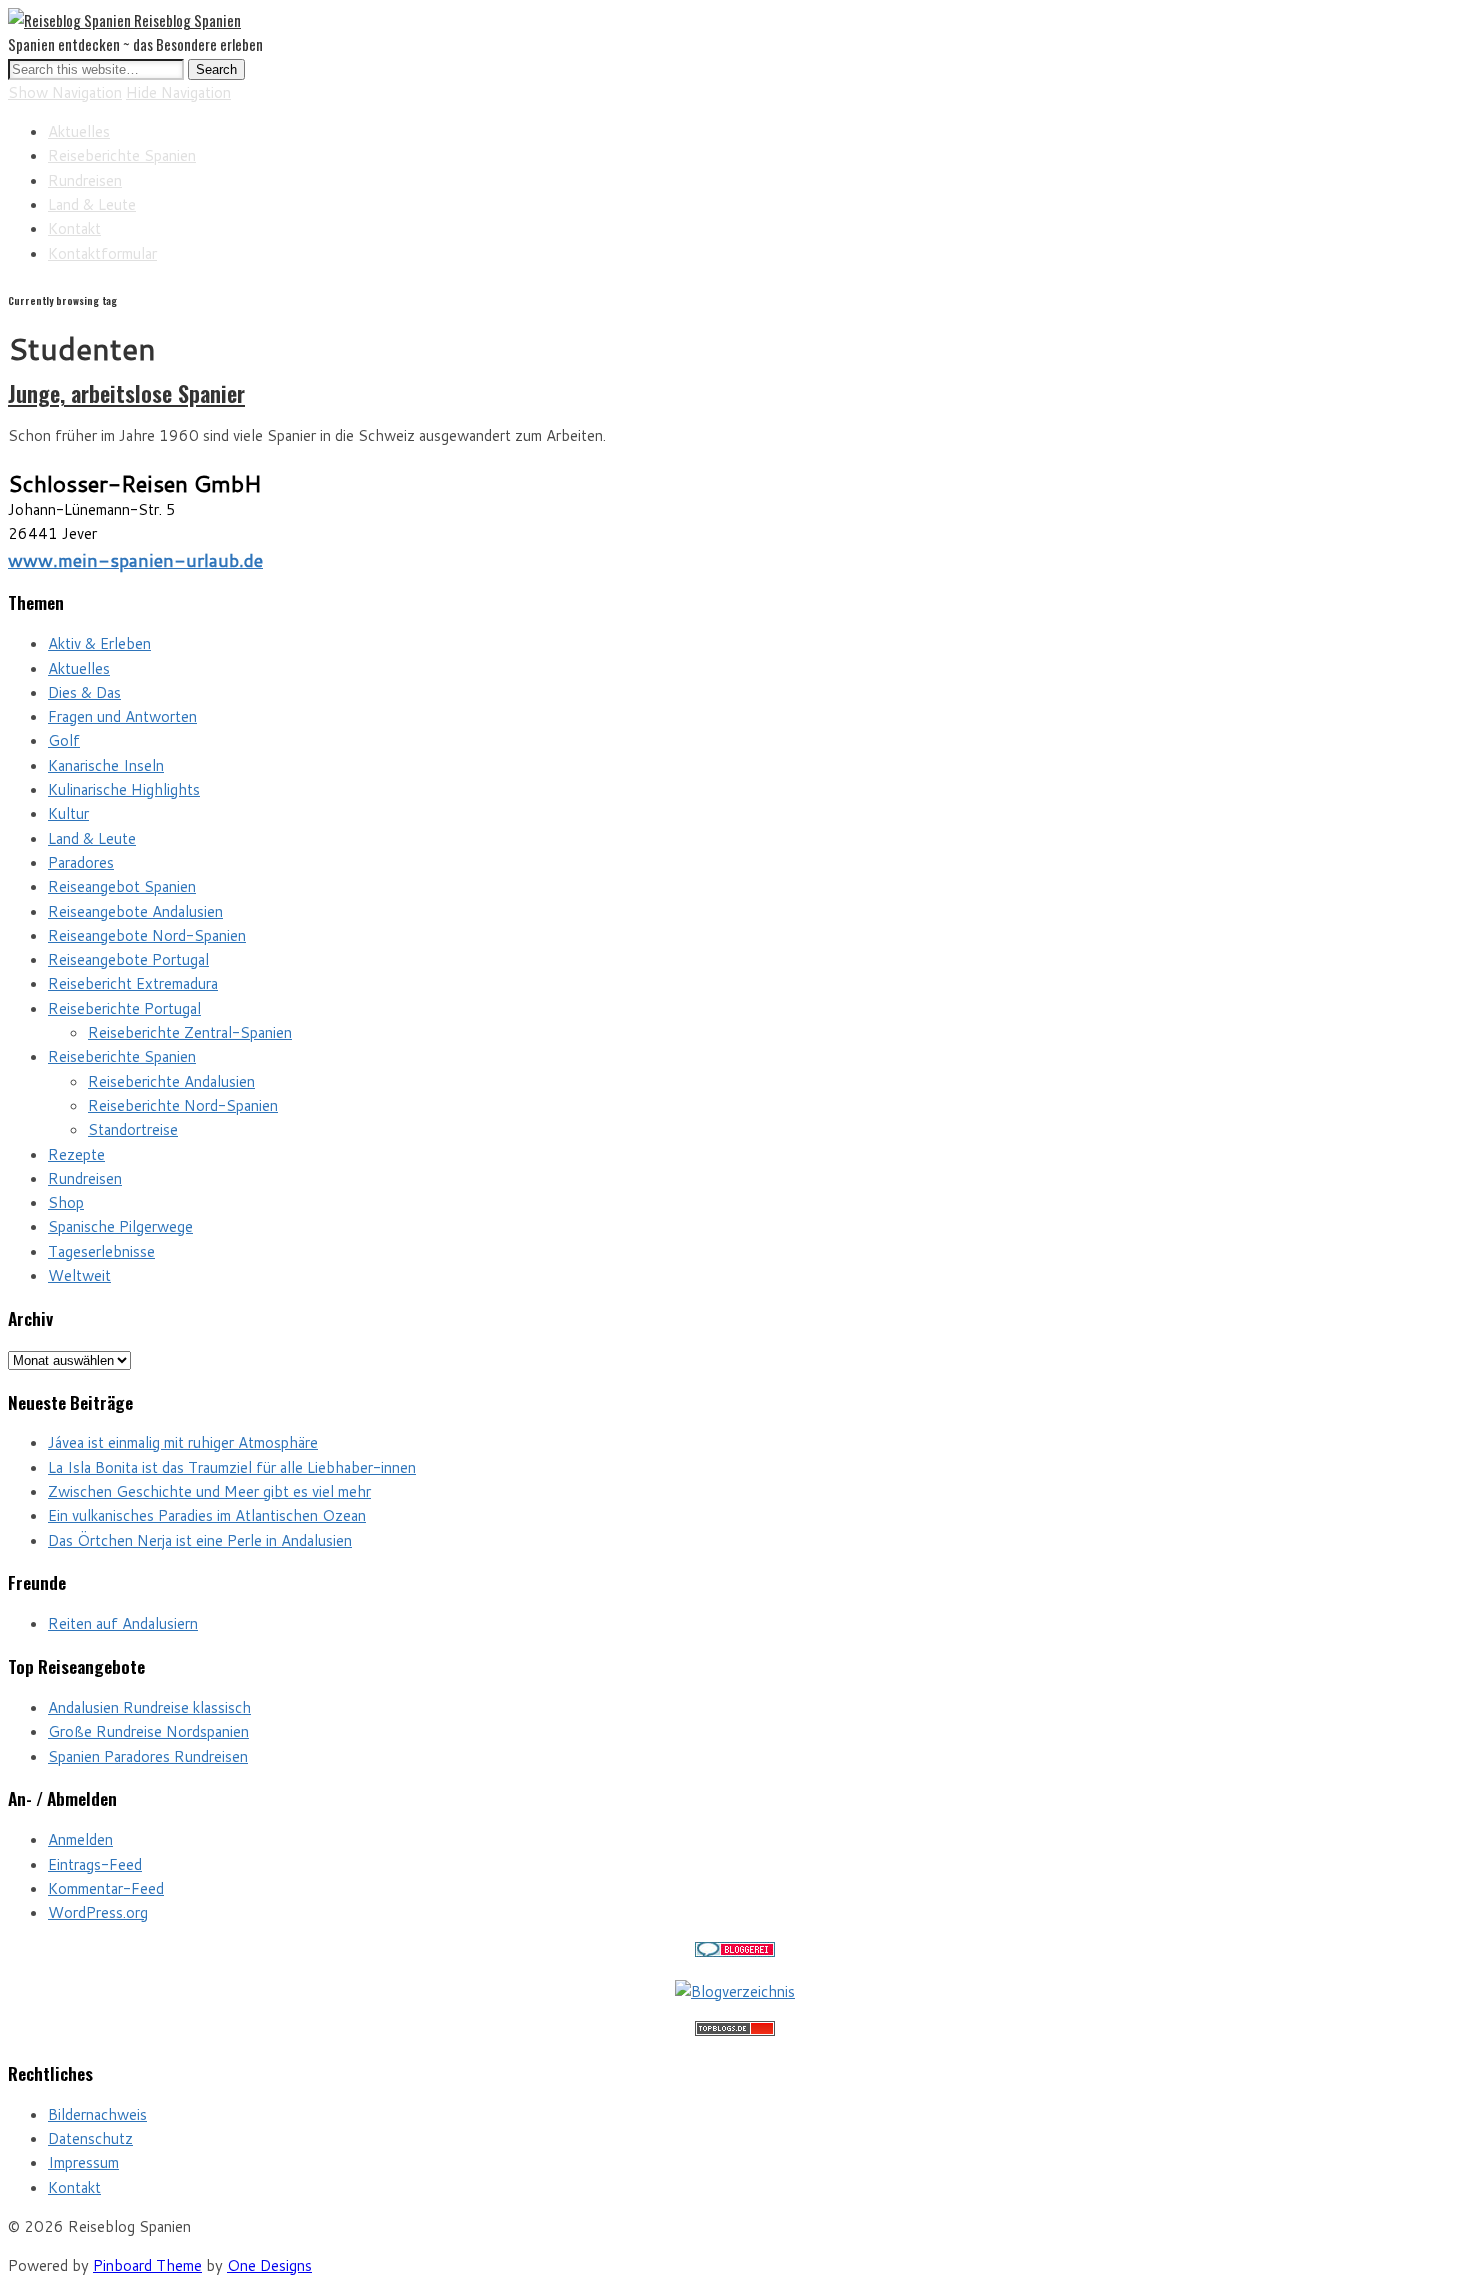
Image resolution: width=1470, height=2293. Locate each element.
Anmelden (80, 1839)
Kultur (68, 813)
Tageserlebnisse (101, 1251)
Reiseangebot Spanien (122, 886)
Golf (64, 740)
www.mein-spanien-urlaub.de (135, 560)
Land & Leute (92, 204)
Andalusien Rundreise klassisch (149, 1707)
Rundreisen (85, 180)
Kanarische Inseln (106, 765)
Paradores (81, 862)
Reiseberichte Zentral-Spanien (190, 1032)
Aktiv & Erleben (99, 643)
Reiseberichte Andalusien (171, 1081)
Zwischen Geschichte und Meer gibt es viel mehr (209, 1491)
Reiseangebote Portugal (128, 959)
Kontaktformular (102, 253)
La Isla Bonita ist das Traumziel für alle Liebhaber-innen (232, 1467)
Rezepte (76, 1154)
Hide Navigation (178, 92)
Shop (66, 1202)
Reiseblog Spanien (187, 20)
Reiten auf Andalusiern (123, 1623)
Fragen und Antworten (122, 716)
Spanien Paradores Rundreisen (148, 1756)
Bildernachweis (97, 2114)
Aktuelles (79, 131)
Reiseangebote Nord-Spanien (147, 935)
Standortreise (133, 1129)
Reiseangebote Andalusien (135, 911)
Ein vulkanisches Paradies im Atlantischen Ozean (207, 1515)
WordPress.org (98, 1912)
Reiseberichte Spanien (122, 155)
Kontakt (74, 228)
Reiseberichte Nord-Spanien (183, 1105)
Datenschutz (90, 2138)
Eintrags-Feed (95, 1864)
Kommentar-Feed (106, 1888)
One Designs (269, 2265)
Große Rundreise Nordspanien (148, 1731)
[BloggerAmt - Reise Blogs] (735, 1991)
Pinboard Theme (147, 2265)
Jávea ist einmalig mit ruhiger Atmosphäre (183, 1442)
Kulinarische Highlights (124, 789)
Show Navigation (65, 92)
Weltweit (79, 1275)
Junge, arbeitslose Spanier (126, 393)
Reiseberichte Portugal (124, 1008)
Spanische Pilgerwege (120, 1226)
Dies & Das (84, 692)
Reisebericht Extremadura (133, 983)
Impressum (83, 2162)
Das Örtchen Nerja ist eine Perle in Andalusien (200, 1540)
